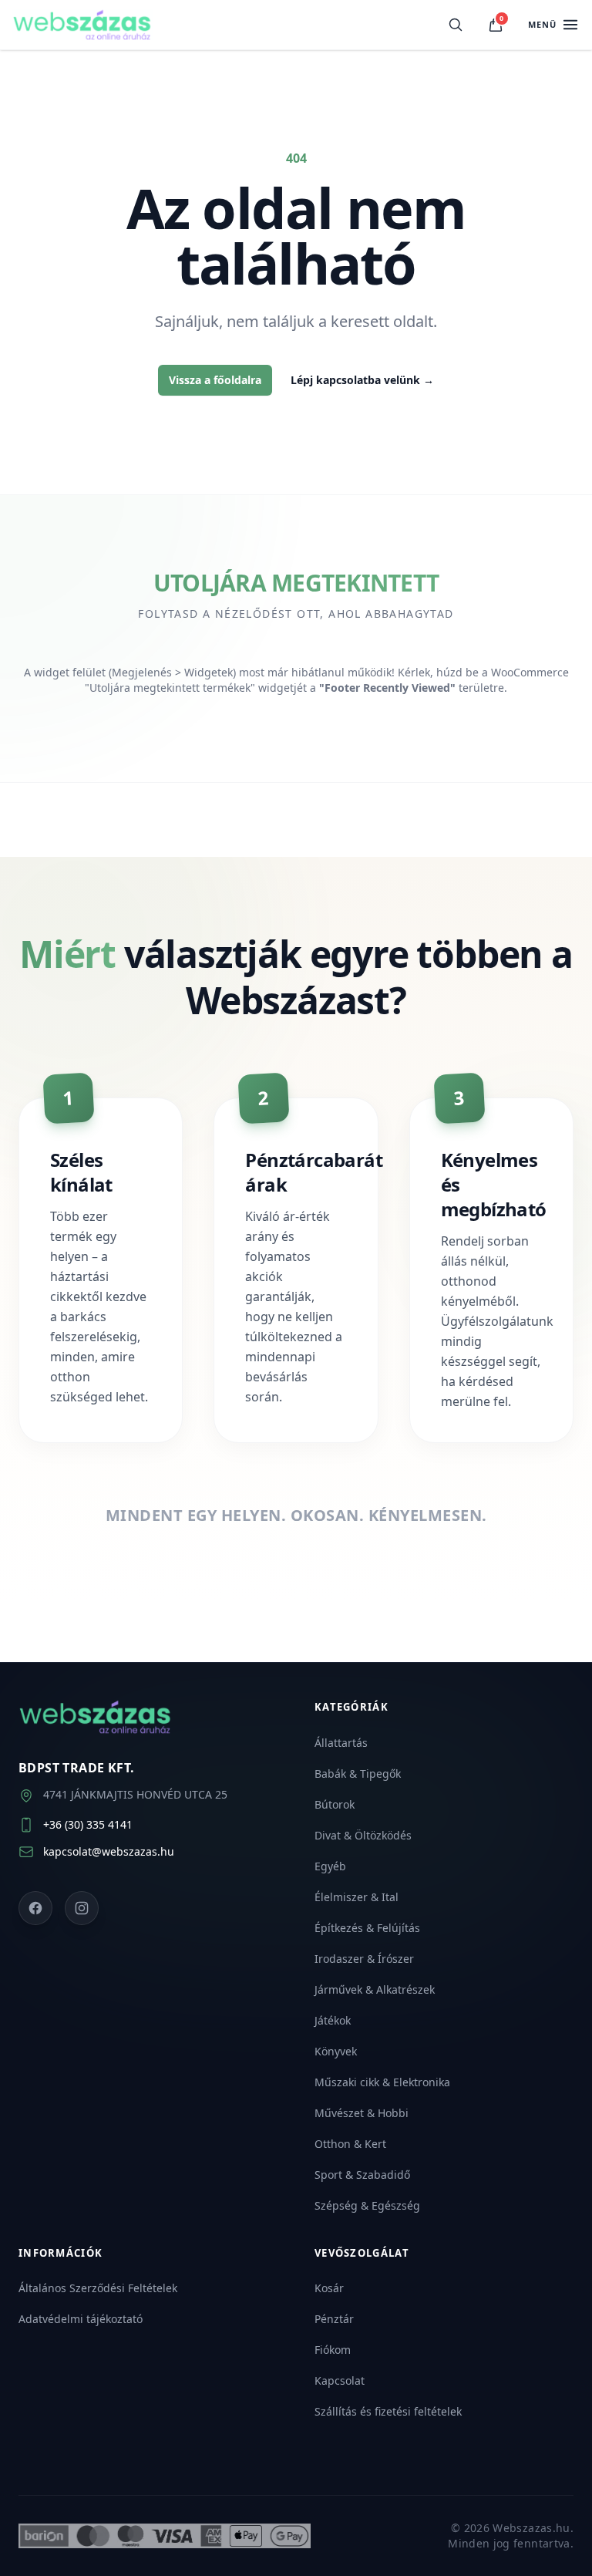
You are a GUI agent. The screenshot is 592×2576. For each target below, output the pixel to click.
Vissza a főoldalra (215, 380)
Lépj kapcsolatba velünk (362, 380)
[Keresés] (456, 25)
